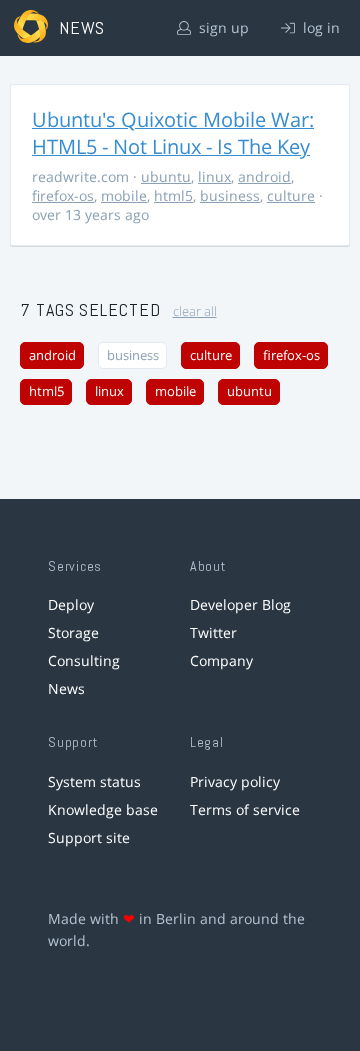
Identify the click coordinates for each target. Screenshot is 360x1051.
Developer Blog (240, 604)
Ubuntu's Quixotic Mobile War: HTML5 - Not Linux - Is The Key (173, 133)
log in (319, 27)
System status (94, 781)
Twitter (213, 632)
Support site (89, 837)
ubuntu (166, 176)
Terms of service (245, 809)
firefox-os (63, 195)
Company (221, 660)
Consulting (84, 660)
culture (291, 195)
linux (214, 176)
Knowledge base (103, 809)
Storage (73, 632)
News (66, 688)
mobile (124, 195)
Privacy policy (235, 781)
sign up (222, 27)
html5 (173, 195)
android (264, 176)
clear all (195, 311)
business (230, 195)
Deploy (71, 604)
